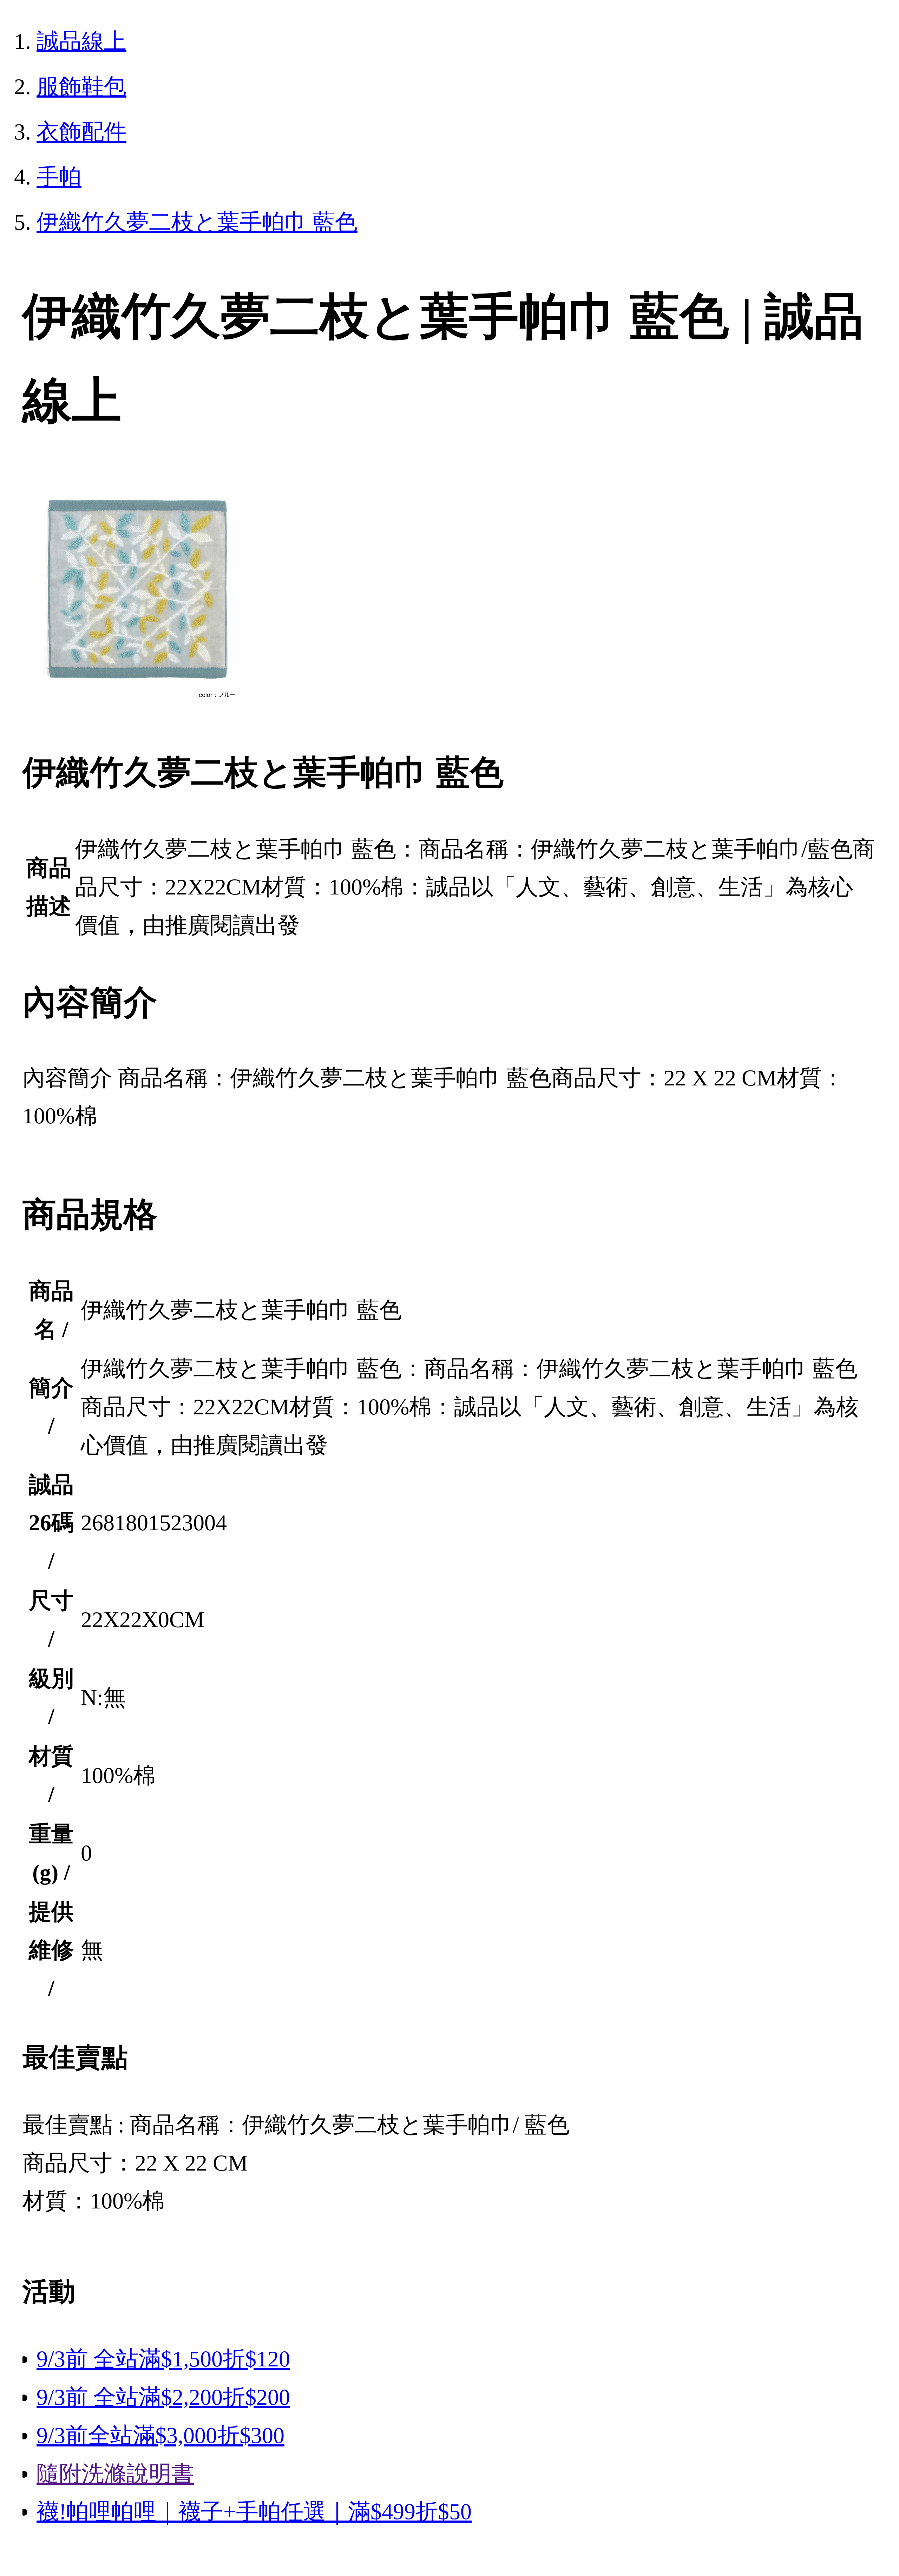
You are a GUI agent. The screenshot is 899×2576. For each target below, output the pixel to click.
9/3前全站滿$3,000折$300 (160, 2435)
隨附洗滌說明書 (115, 2474)
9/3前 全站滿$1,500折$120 (163, 2359)
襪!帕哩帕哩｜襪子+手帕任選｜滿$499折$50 (254, 2512)
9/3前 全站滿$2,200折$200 (163, 2397)
